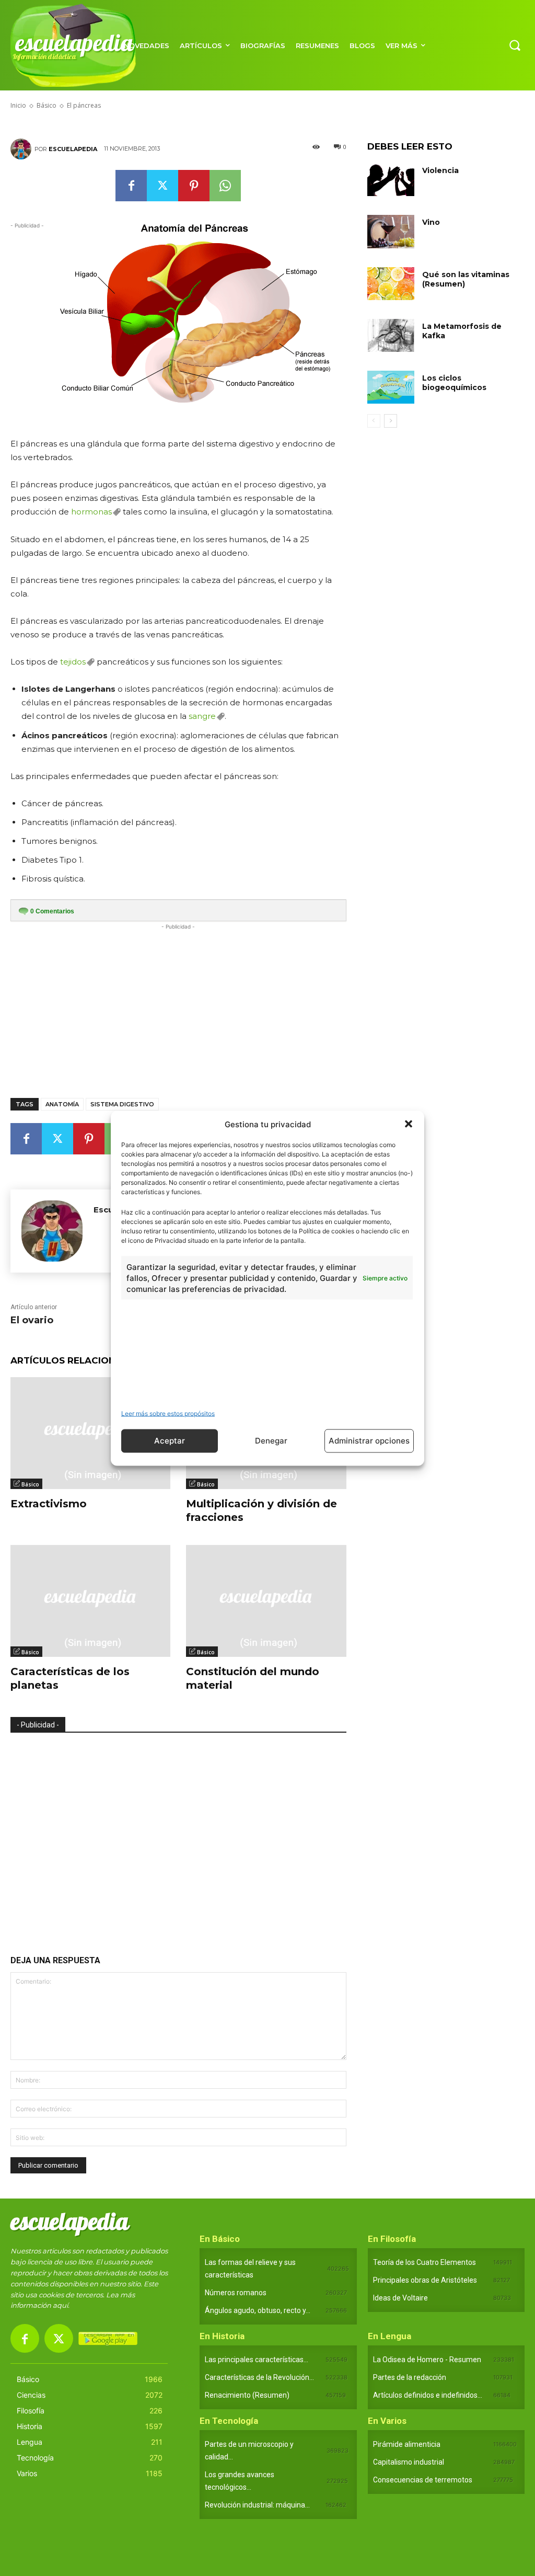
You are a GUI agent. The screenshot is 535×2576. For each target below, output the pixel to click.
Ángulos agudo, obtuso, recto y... (258, 2310)
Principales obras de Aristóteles (425, 2280)
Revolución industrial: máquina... (257, 2505)
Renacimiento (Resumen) (247, 2395)
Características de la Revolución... (259, 2377)
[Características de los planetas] (90, 1601)
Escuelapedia (73, 149)
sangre (202, 716)
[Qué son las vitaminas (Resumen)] (391, 284)
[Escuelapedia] (22, 149)
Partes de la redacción (410, 2377)
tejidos (73, 662)
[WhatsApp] (225, 186)
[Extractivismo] (90, 1433)
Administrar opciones (369, 1441)
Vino (431, 222)
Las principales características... (257, 2360)
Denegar (271, 1441)
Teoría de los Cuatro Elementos (424, 2262)
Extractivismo (49, 1504)
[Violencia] (391, 180)
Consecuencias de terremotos (423, 2480)
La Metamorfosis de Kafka (462, 331)
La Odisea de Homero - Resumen (427, 2360)
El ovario (32, 1320)
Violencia (440, 170)
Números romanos (236, 2293)
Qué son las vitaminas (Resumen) (466, 279)
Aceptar (170, 1441)
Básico (30, 1484)
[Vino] (391, 231)
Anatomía (62, 1104)
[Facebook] (131, 186)
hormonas (91, 512)
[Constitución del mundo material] (266, 1601)
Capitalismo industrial (409, 2462)
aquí (60, 2305)
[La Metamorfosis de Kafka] (391, 335)
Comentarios (52, 911)
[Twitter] (162, 186)
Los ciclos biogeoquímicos (454, 383)
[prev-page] (374, 421)
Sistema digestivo (122, 1104)
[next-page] (391, 421)
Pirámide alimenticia (407, 2444)
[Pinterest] (194, 186)
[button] (409, 1124)
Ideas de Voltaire (400, 2298)
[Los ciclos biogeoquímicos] (391, 387)
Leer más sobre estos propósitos (168, 1413)
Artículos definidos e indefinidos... (428, 2395)
